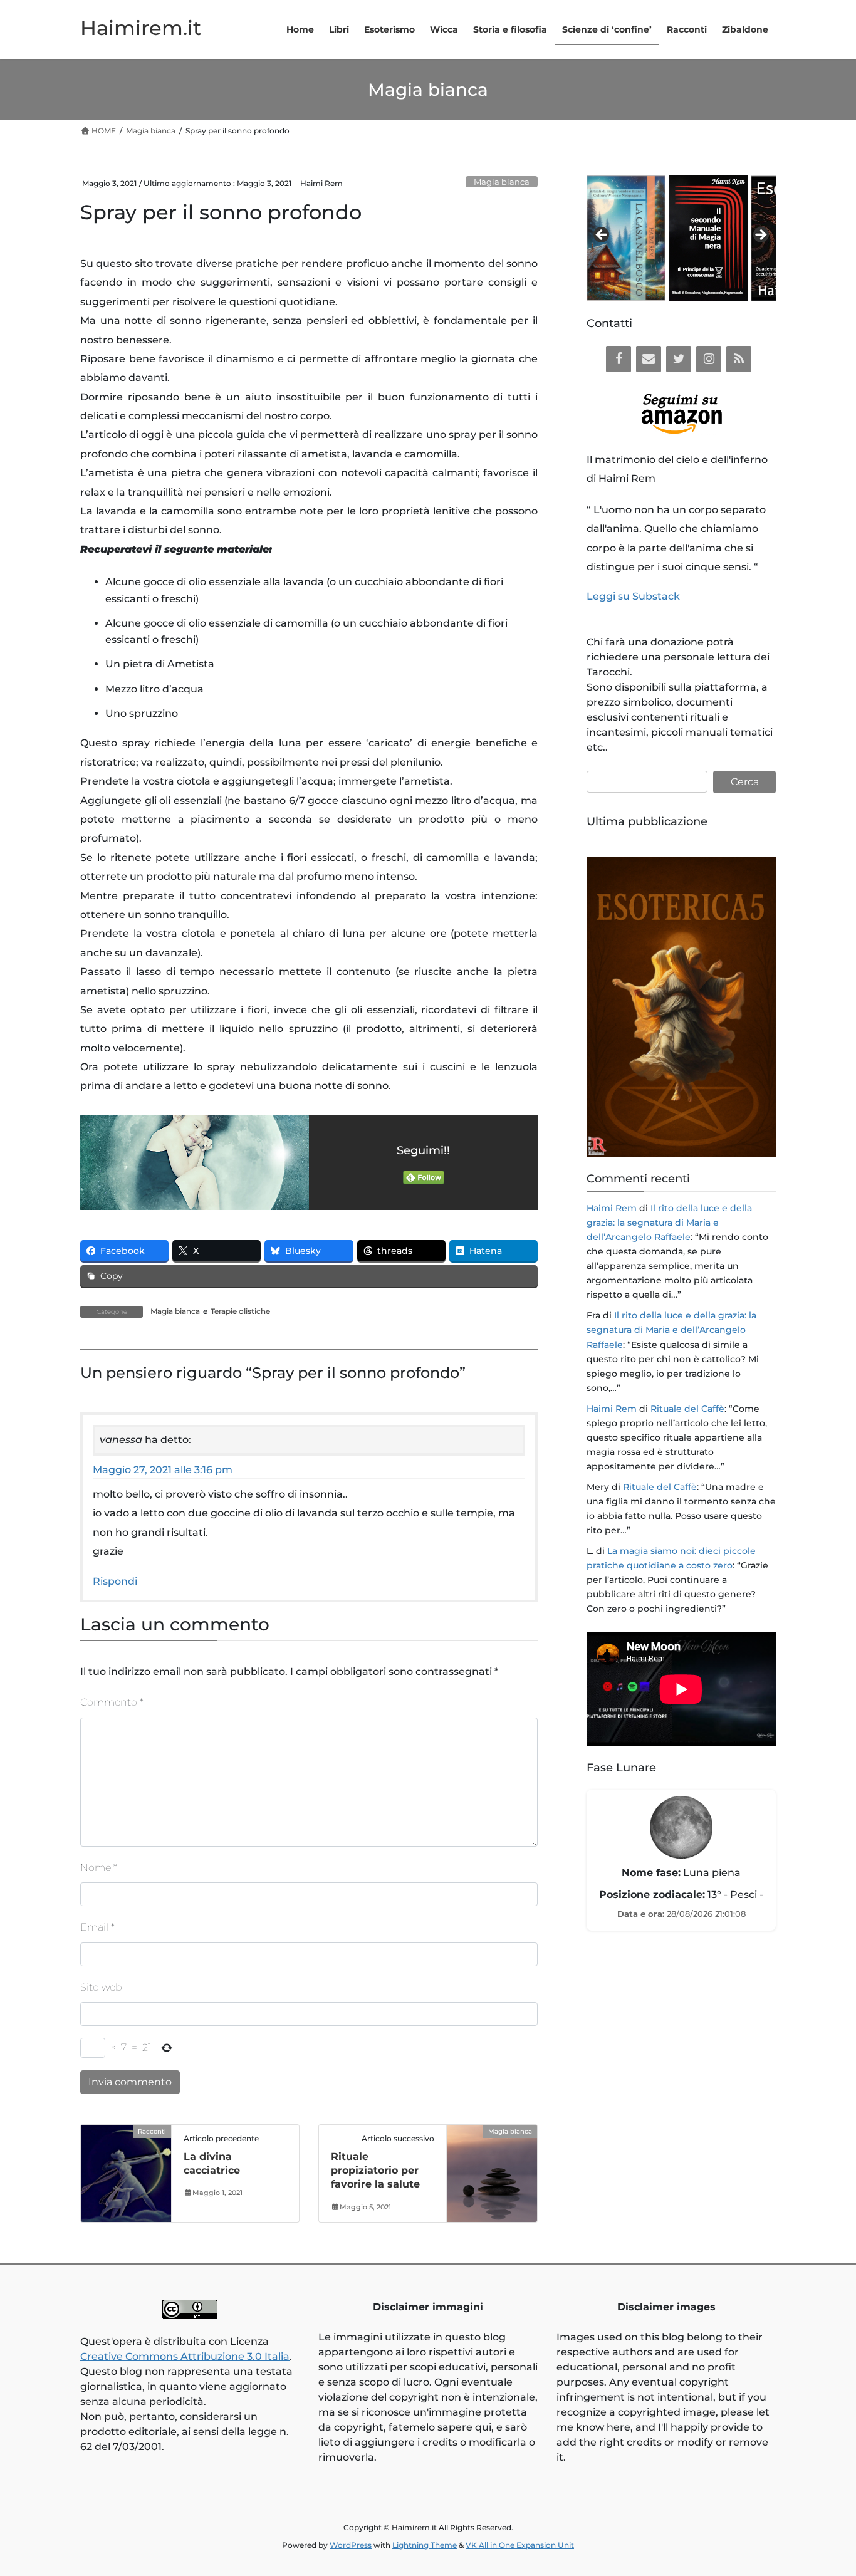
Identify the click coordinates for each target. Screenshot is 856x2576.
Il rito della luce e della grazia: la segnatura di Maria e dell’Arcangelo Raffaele (669, 1223)
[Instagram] (709, 359)
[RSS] (739, 359)
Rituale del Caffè (687, 1409)
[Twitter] (679, 359)
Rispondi (115, 1581)
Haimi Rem (612, 1208)
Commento (112, 1702)
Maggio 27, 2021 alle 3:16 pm (163, 1470)
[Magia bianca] (492, 2171)
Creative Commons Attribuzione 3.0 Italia (185, 2356)
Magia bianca (502, 182)
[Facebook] (619, 359)
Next (760, 236)
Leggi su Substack (633, 596)
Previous (602, 236)
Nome (99, 1868)
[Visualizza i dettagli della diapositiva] (588, 238)
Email (97, 1927)
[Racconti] (126, 2171)
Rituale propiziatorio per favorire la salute (375, 2171)
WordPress (351, 2545)
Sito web (101, 1987)
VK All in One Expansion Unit (520, 2545)
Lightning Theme (425, 2545)
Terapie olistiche (240, 1311)
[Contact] (649, 359)
